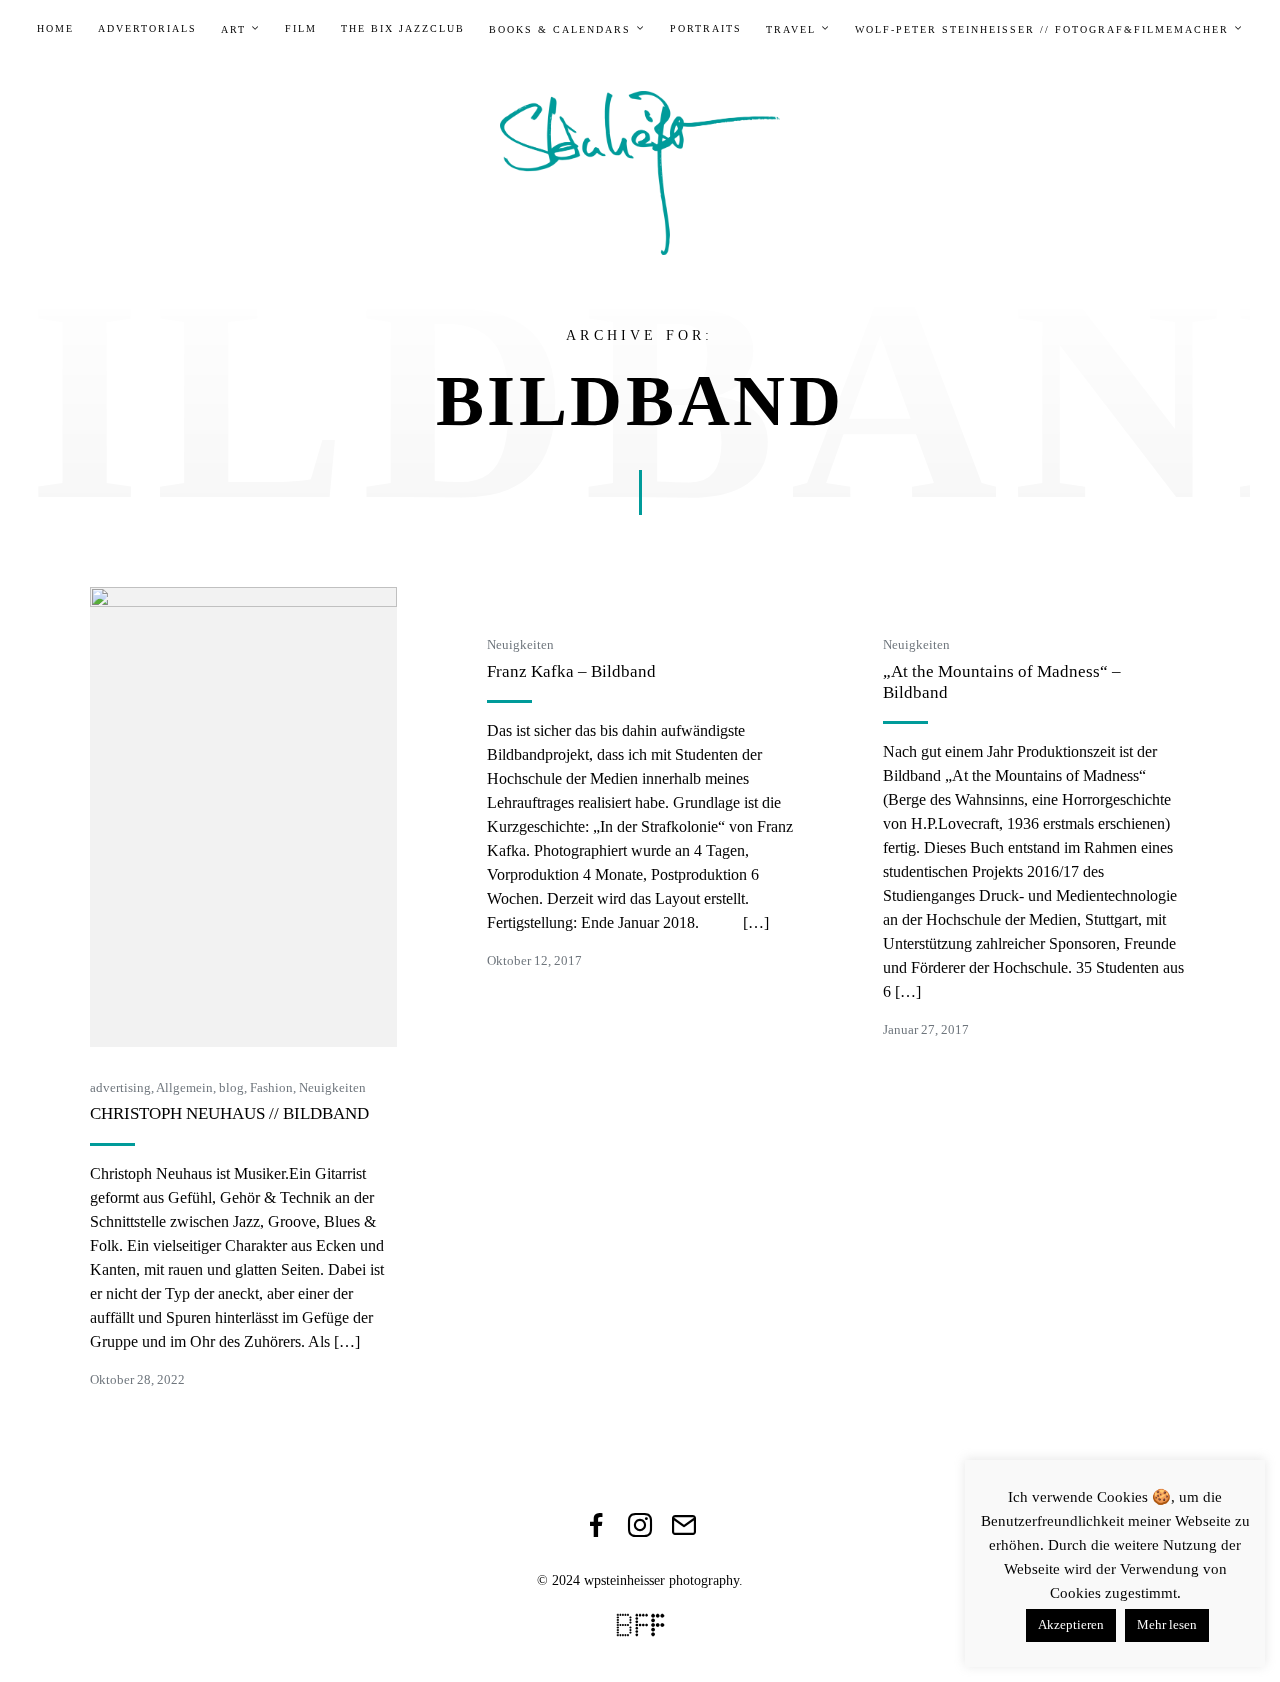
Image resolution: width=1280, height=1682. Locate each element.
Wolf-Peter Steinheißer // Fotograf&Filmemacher (1042, 29)
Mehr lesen (1167, 1624)
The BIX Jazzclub (403, 29)
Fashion (271, 1087)
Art (233, 29)
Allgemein (184, 1087)
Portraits (706, 29)
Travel (791, 29)
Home (55, 29)
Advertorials (147, 29)
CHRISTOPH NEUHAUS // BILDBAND (229, 1113)
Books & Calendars (560, 29)
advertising (120, 1087)
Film (301, 29)
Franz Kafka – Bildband (571, 671)
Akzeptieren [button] (1071, 1624)
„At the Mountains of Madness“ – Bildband (1002, 682)
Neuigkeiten (332, 1087)
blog (231, 1087)
